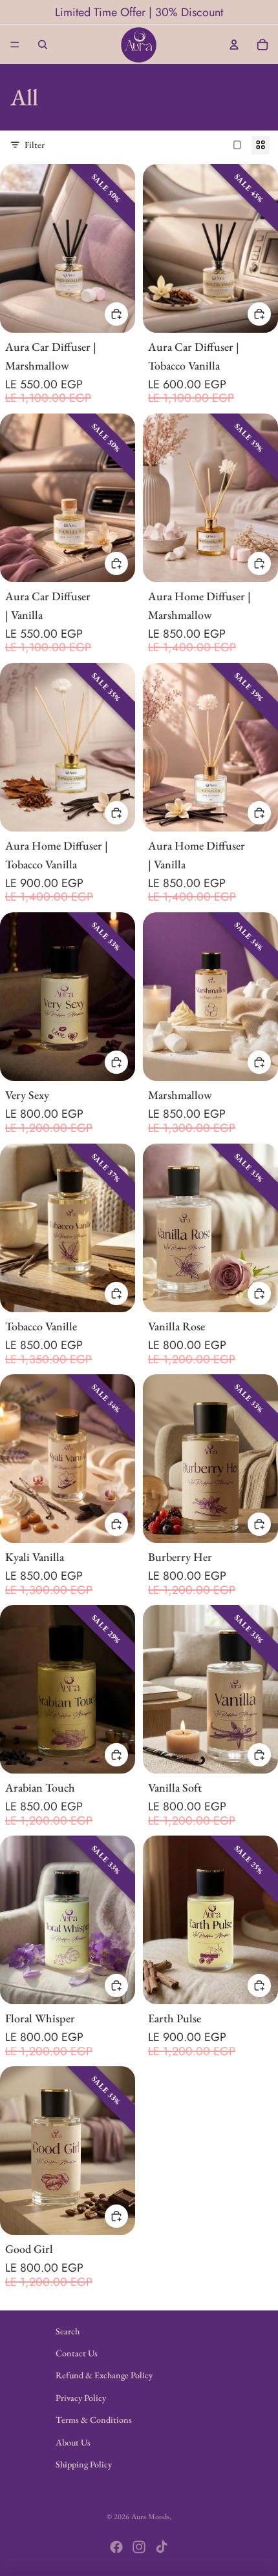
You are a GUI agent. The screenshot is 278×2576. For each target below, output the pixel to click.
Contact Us (77, 2353)
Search (68, 2331)
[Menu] (15, 45)
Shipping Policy (84, 2464)
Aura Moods (150, 2517)
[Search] (43, 45)
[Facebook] (116, 2547)
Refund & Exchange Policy (104, 2375)
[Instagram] (139, 2547)
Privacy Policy (81, 2398)
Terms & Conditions (94, 2420)
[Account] (234, 45)
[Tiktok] (162, 2547)
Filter (35, 145)
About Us (73, 2442)
